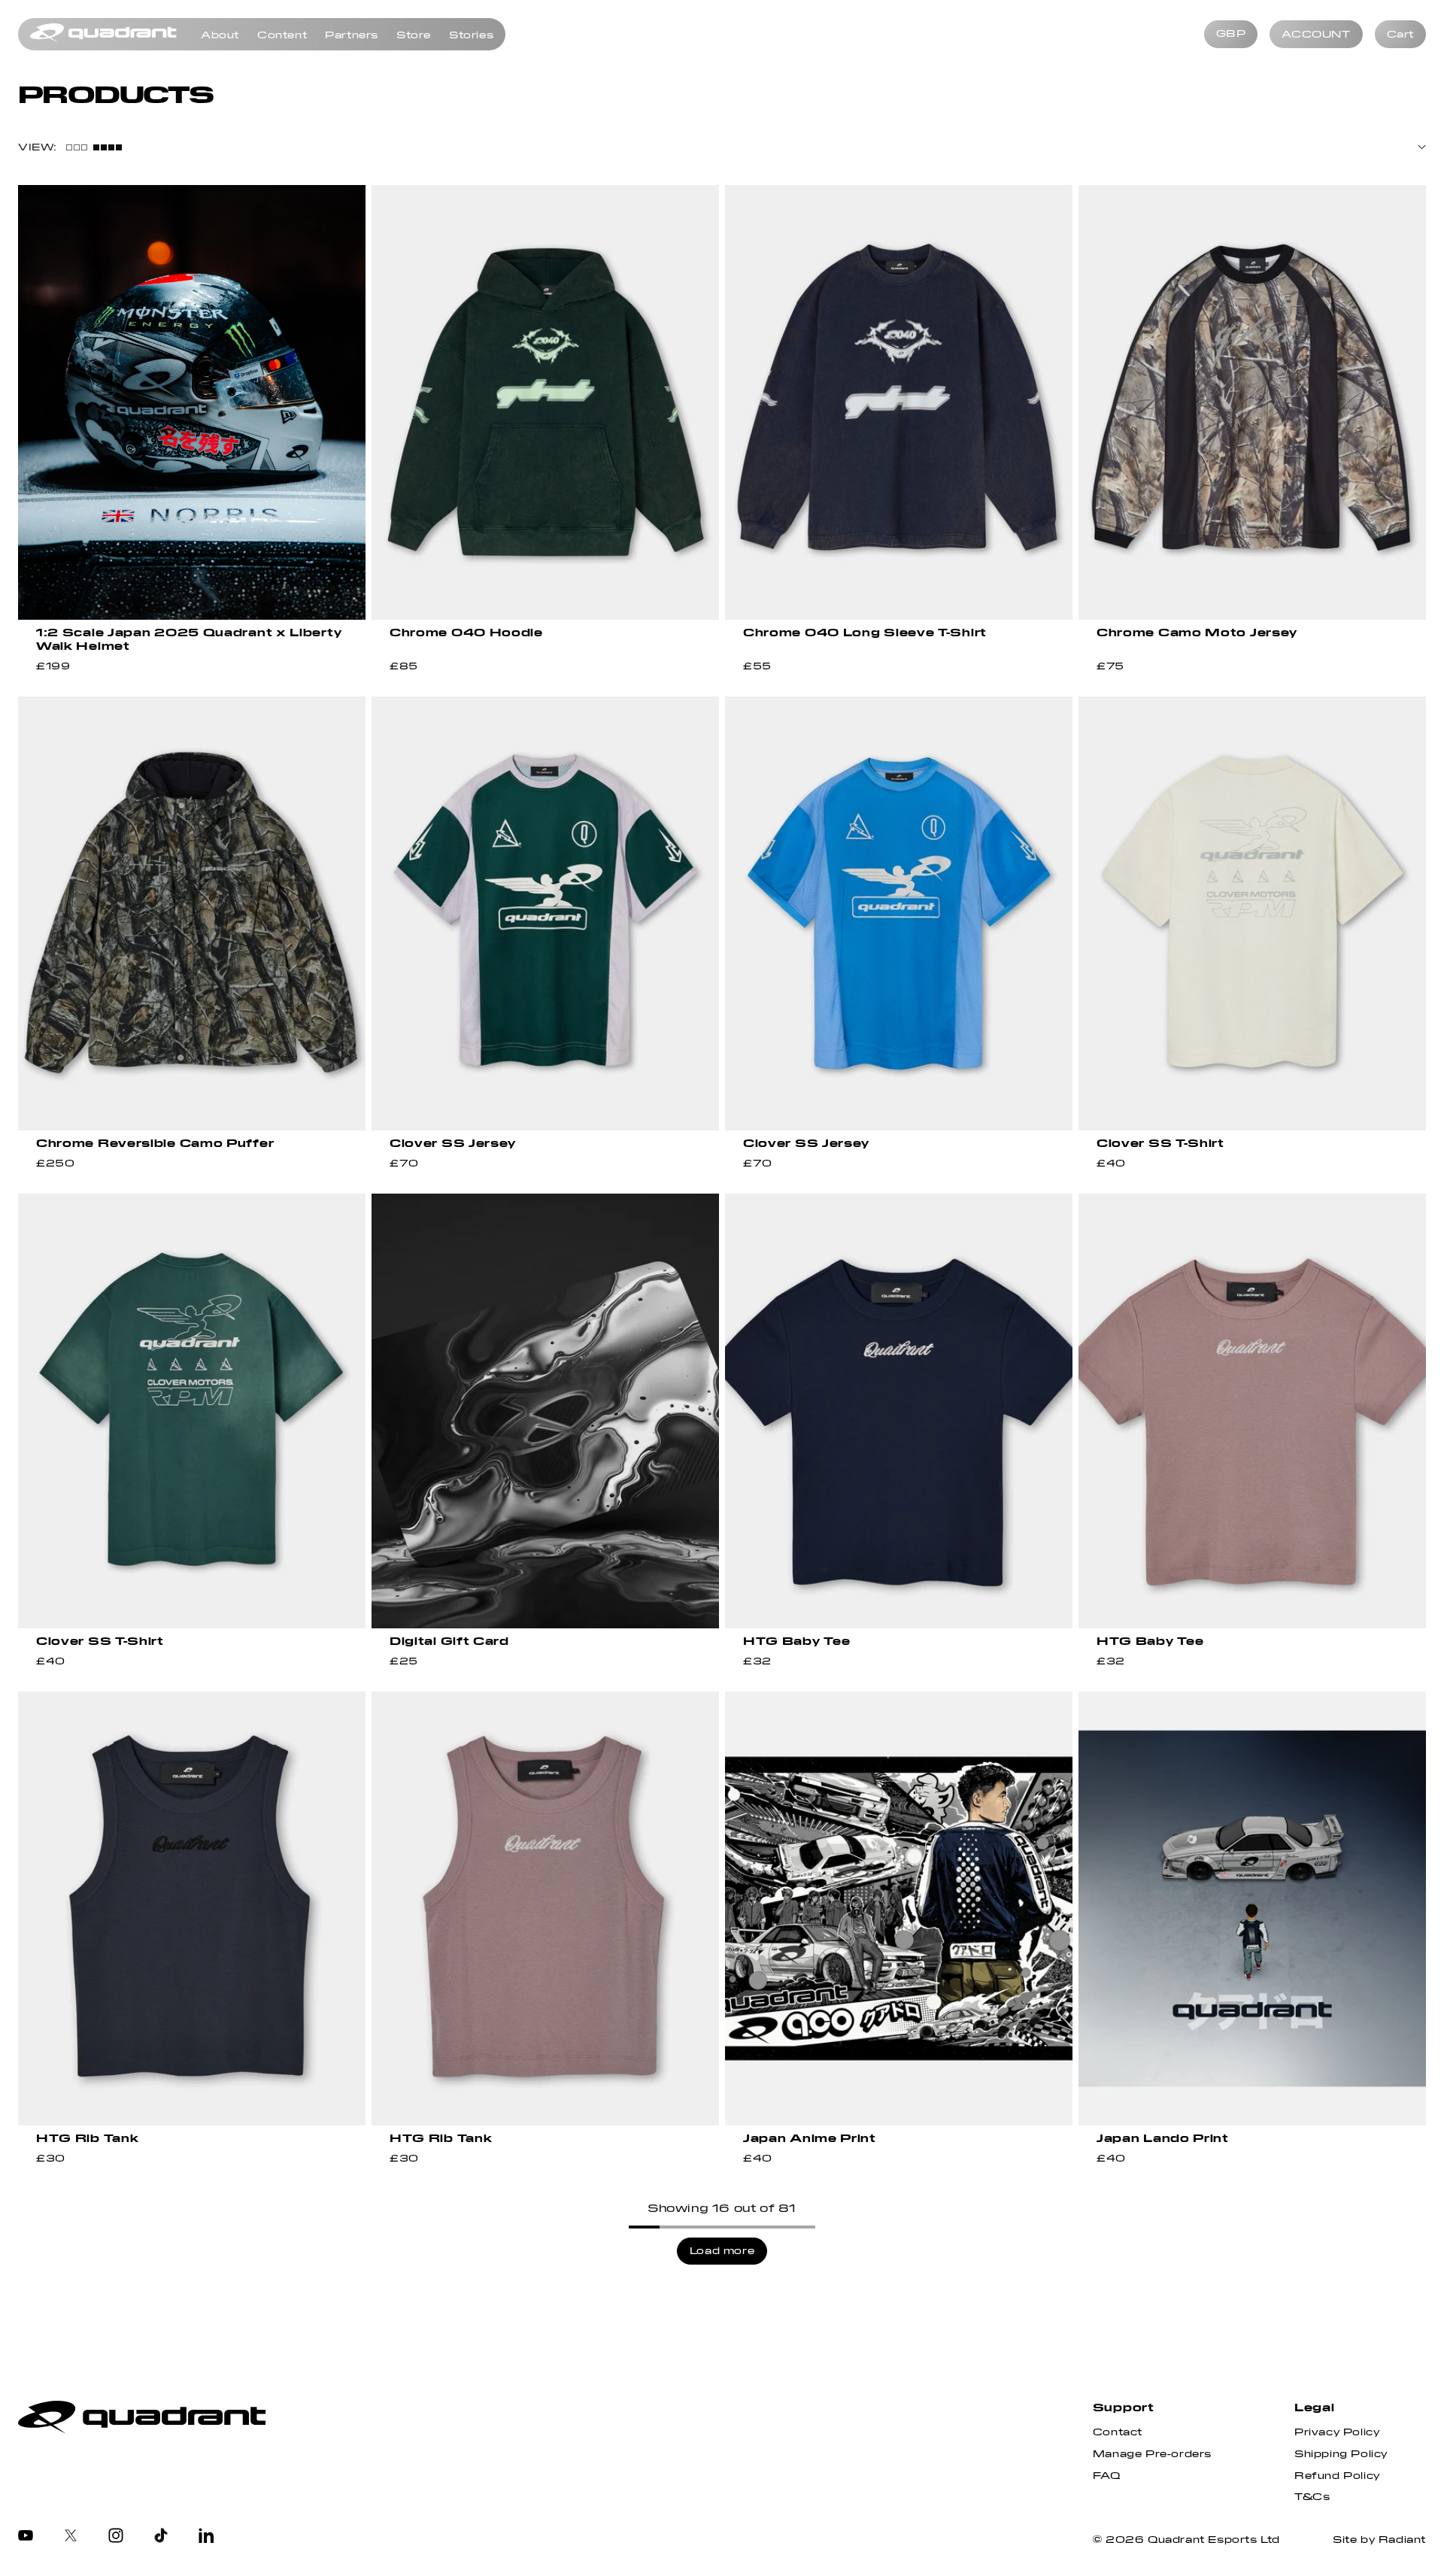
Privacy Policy (1337, 2432)
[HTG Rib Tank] (192, 1909)
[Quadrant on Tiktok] (161, 2537)
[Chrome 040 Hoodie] (545, 402)
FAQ (1107, 2476)
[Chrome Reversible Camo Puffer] (192, 914)
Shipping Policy (1341, 2454)
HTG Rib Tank (87, 2138)
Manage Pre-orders (1152, 2454)
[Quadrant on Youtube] (26, 2537)
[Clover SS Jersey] (545, 914)
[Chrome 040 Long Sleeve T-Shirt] (899, 402)
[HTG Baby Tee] (899, 1411)
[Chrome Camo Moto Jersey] (1252, 402)
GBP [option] (1231, 34)
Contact (1118, 2432)
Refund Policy (1337, 2476)
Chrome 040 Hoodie (466, 633)
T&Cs (1312, 2497)
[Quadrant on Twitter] (71, 2537)
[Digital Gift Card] (545, 1411)
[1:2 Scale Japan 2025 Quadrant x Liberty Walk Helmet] (192, 402)
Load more (722, 2251)
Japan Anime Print (810, 2138)
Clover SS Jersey (453, 1143)
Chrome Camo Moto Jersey (1197, 633)
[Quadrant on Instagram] (116, 2537)
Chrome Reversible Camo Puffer (155, 1143)
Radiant (1402, 2540)
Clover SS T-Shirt (1160, 1143)
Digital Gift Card (449, 1641)
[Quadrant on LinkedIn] (206, 2537)
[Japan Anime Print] (899, 1909)
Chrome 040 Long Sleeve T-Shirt (865, 633)
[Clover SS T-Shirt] (1252, 914)
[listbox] (1231, 35)
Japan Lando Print (1163, 2138)
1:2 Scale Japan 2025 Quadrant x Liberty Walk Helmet (189, 639)
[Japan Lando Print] (1252, 1909)
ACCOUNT (1316, 35)
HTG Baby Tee (796, 1641)
